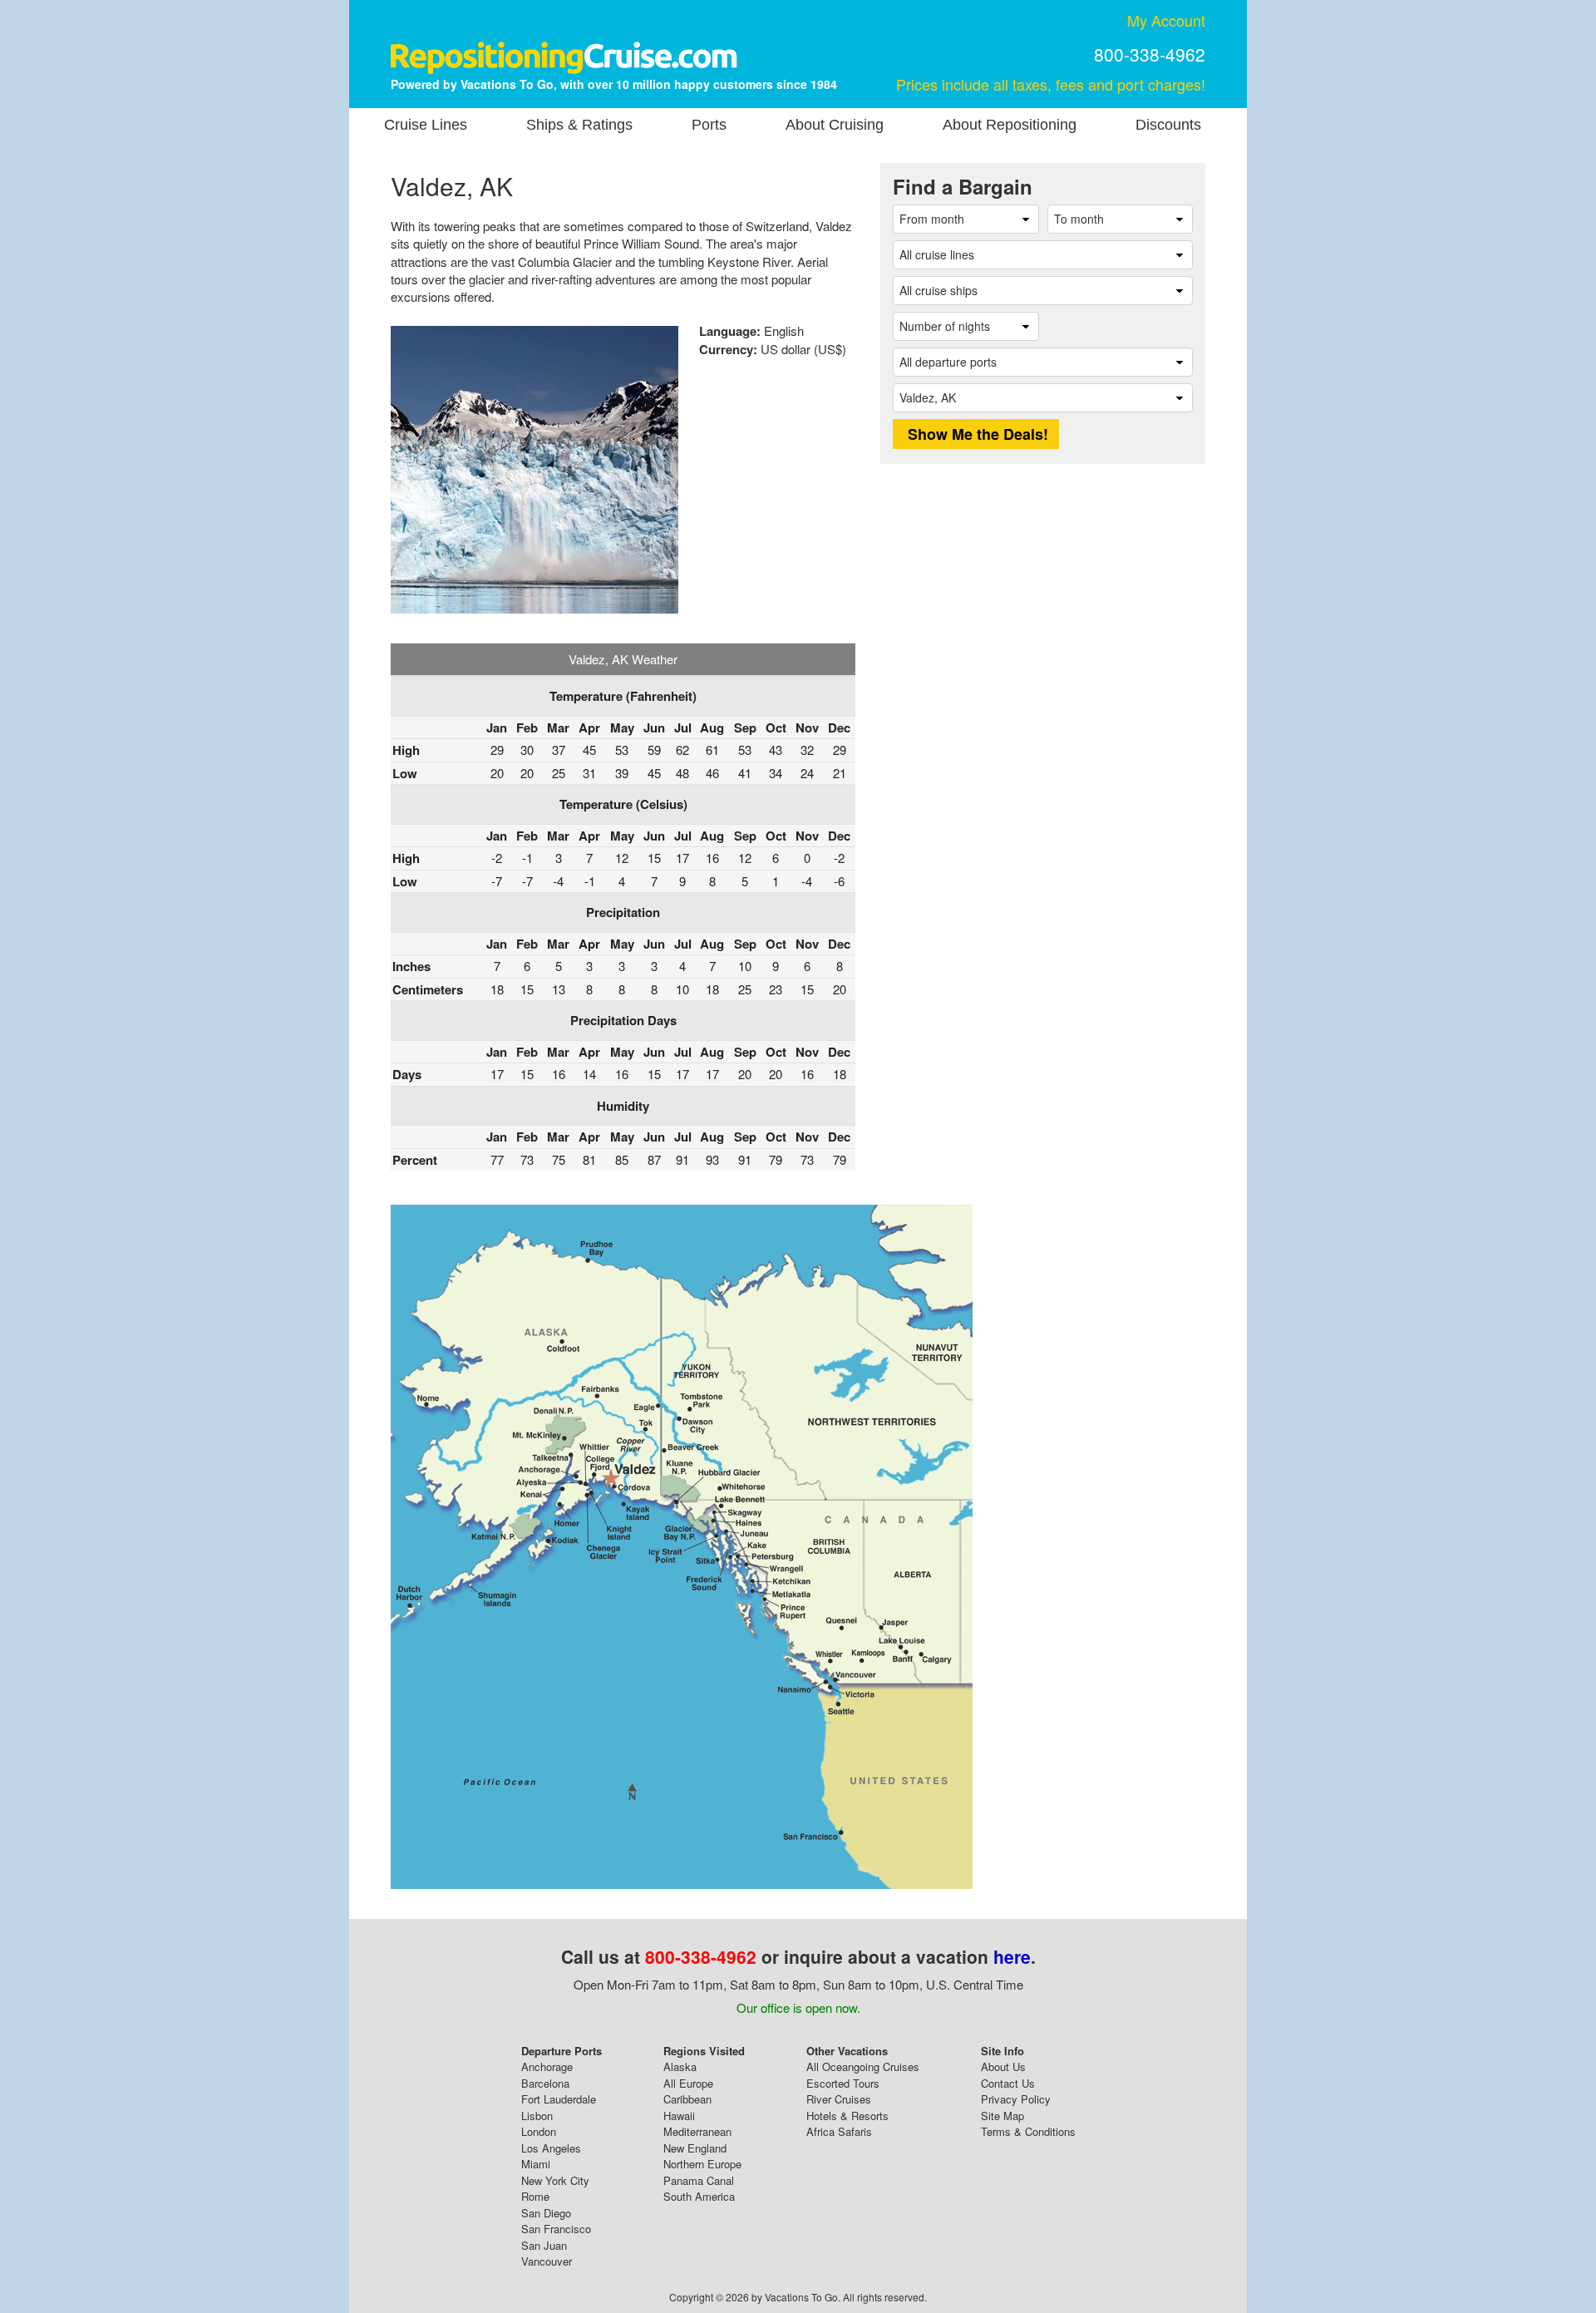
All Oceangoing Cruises (863, 2066)
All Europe (688, 2083)
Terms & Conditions (1028, 2131)
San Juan (544, 2245)
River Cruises (839, 2099)
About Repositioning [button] (1010, 125)
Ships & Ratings (579, 125)
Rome (535, 2196)
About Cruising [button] (835, 125)
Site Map (1002, 2116)
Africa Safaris (839, 2131)
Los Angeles (551, 2148)
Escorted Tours (843, 2083)
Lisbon (537, 2116)
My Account (1166, 20)
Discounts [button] (1168, 125)
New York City (555, 2180)
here (1012, 1956)
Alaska (680, 2066)
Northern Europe (702, 2164)
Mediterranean (697, 2131)
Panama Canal (699, 2180)
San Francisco (556, 2229)
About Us (1003, 2066)
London (539, 2131)
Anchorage (547, 2066)
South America (699, 2196)
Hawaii (679, 2116)
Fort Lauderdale (559, 2099)
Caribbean (687, 2099)
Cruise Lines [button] (426, 125)
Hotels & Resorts (847, 2116)
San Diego (546, 2213)
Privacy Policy (1016, 2099)
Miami (536, 2164)
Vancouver (547, 2261)
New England (695, 2148)
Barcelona (545, 2083)
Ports (709, 125)
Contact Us (1008, 2083)
